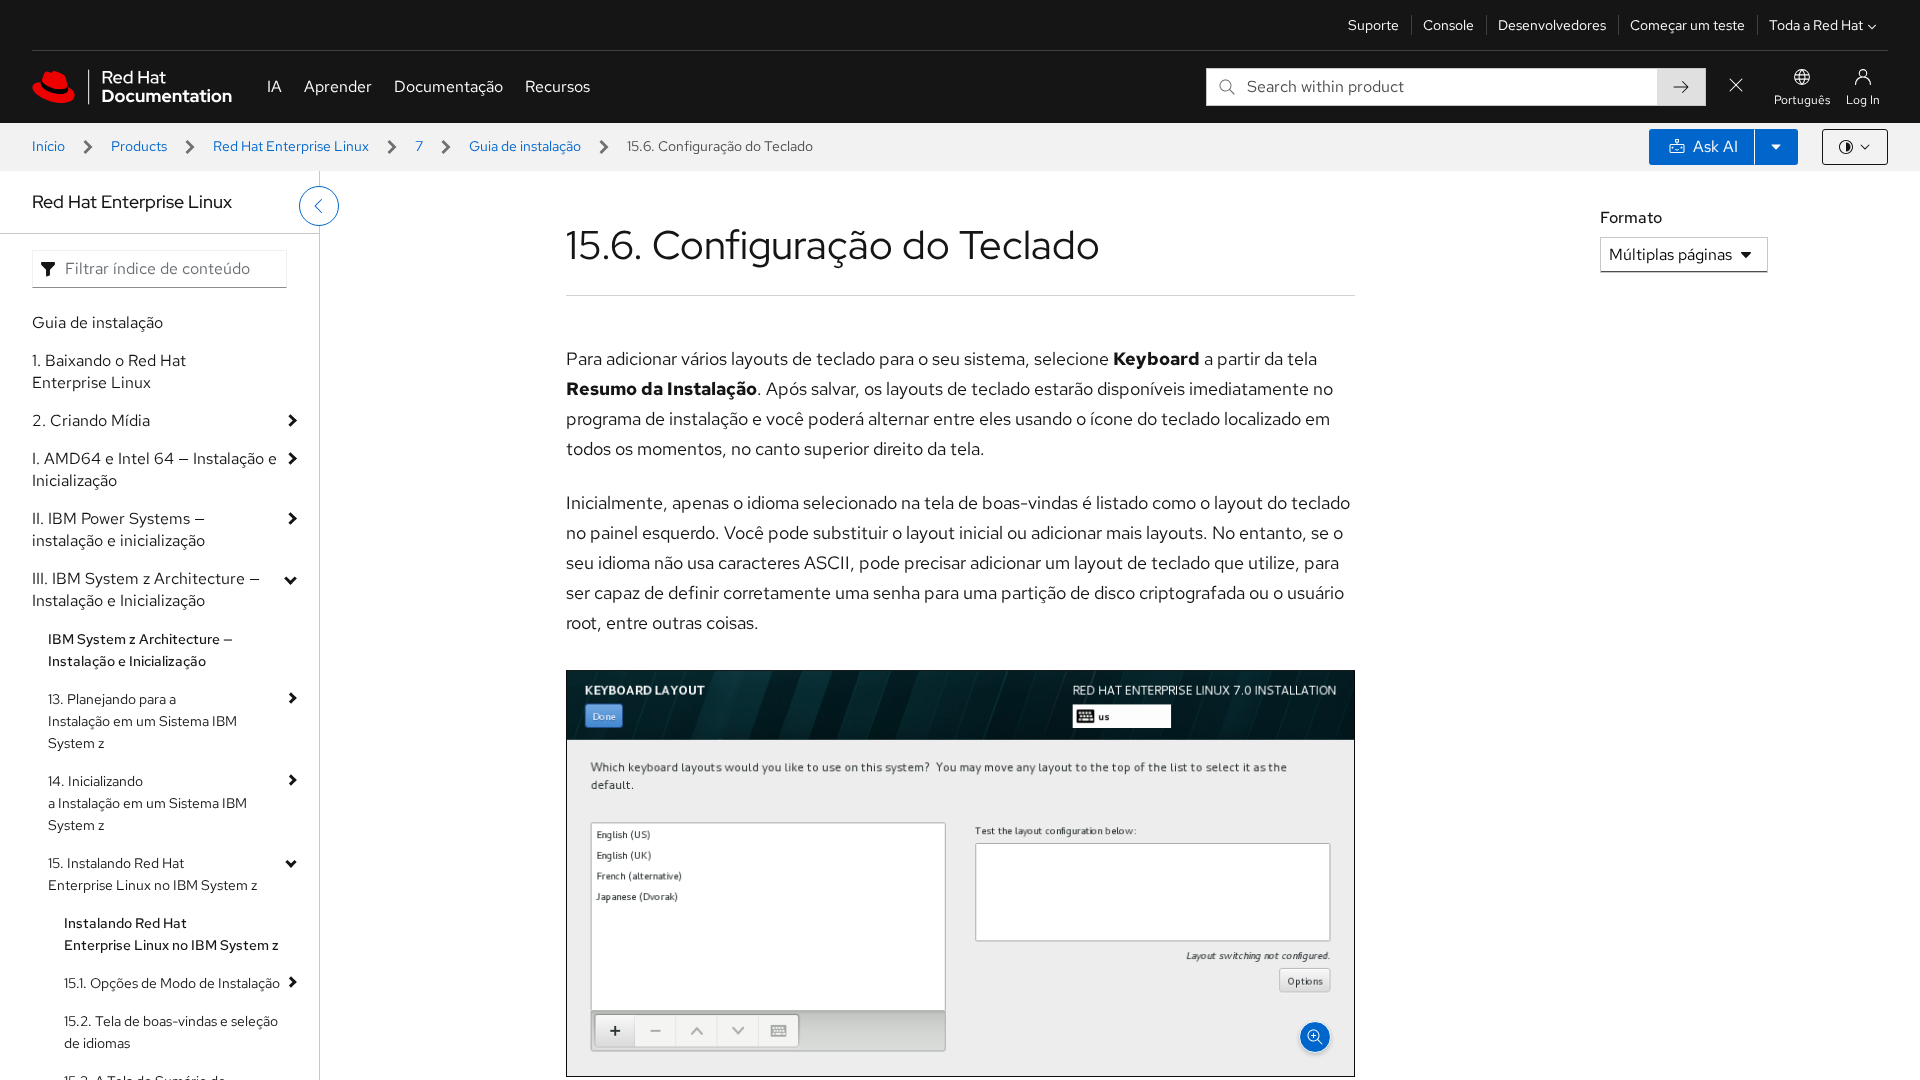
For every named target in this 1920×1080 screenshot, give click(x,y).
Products (139, 146)
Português (1802, 100)
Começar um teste (1687, 25)
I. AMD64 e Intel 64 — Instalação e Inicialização (154, 469)
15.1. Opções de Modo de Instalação (172, 983)
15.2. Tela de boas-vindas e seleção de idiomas (171, 1032)
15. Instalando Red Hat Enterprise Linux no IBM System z (152, 874)
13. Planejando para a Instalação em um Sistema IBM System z (142, 721)
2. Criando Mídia (91, 420)
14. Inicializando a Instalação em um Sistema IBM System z (147, 803)
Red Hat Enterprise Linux (291, 146)
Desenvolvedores (1552, 25)
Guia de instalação (525, 146)
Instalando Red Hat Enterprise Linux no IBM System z (171, 934)
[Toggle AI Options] (1776, 147)
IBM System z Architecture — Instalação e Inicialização (140, 650)
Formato (1631, 217)
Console (1448, 25)
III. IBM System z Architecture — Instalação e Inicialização (146, 589)
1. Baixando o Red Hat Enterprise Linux (109, 371)
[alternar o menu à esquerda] (319, 206)
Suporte (1373, 25)
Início (48, 146)
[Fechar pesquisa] (1736, 86)
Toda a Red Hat (1816, 25)
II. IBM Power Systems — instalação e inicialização (118, 529)
